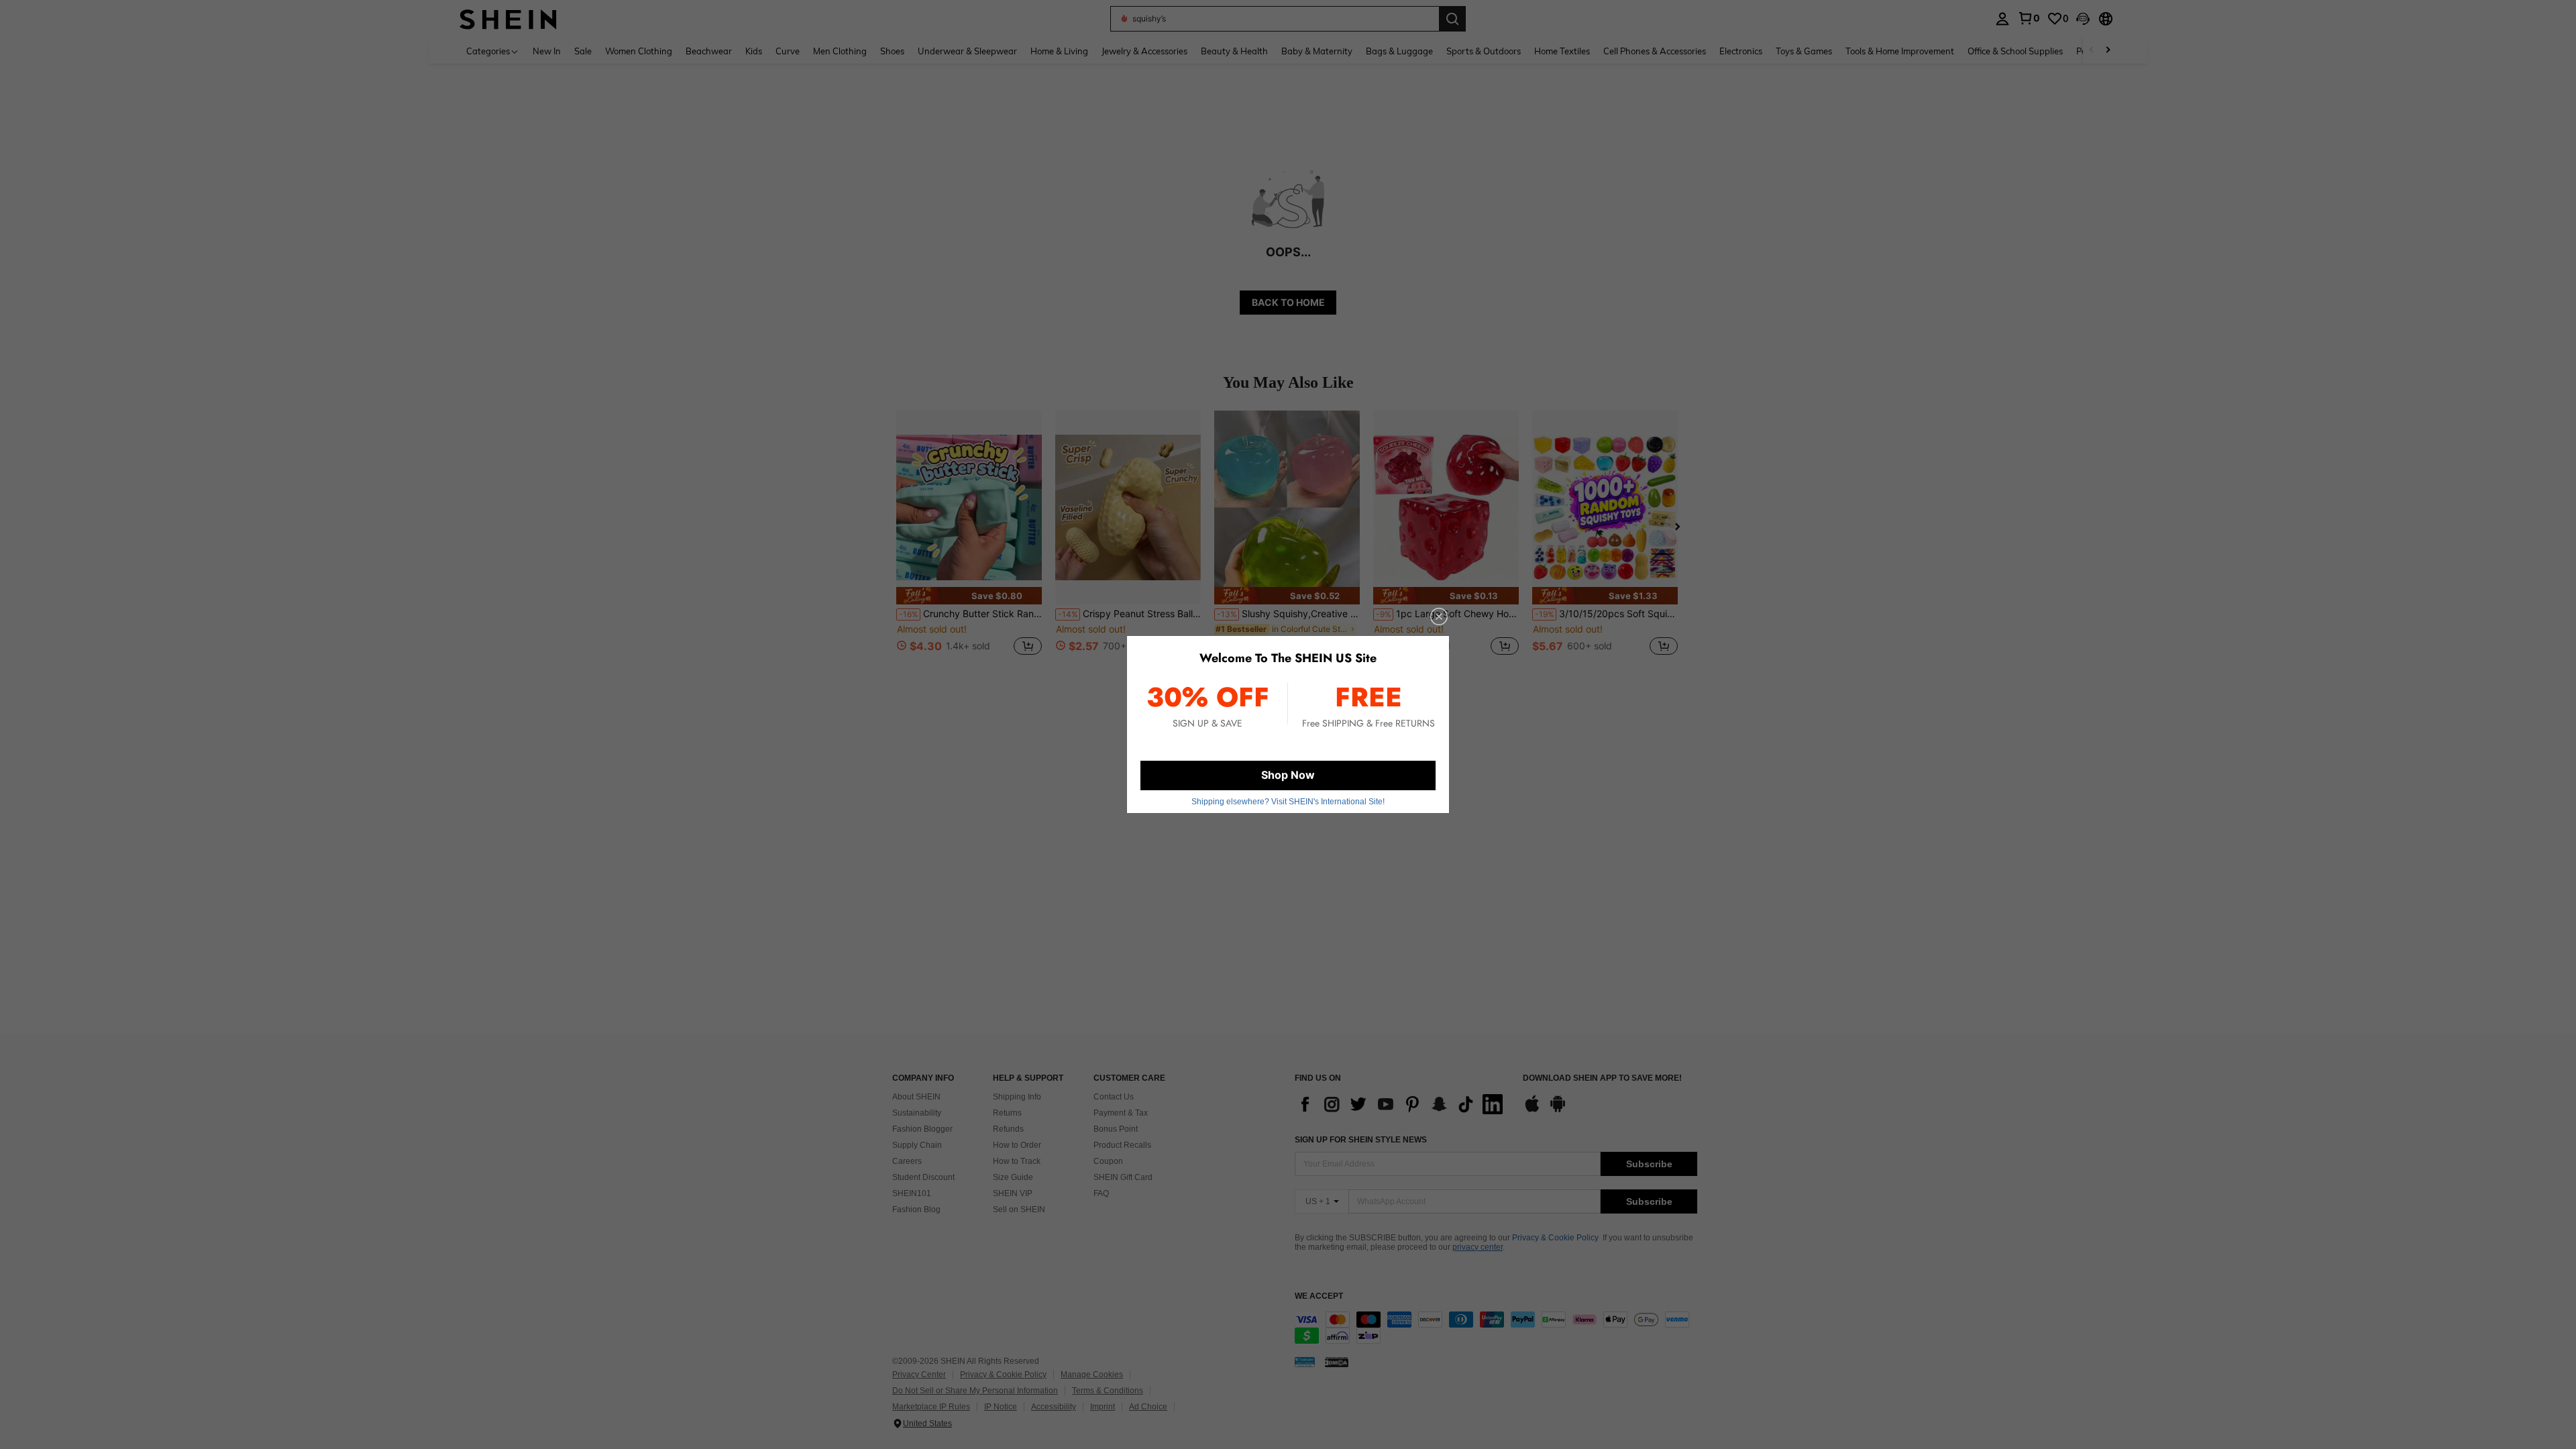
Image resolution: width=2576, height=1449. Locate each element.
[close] (1439, 616)
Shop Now (1288, 775)
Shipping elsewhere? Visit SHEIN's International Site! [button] (1288, 802)
